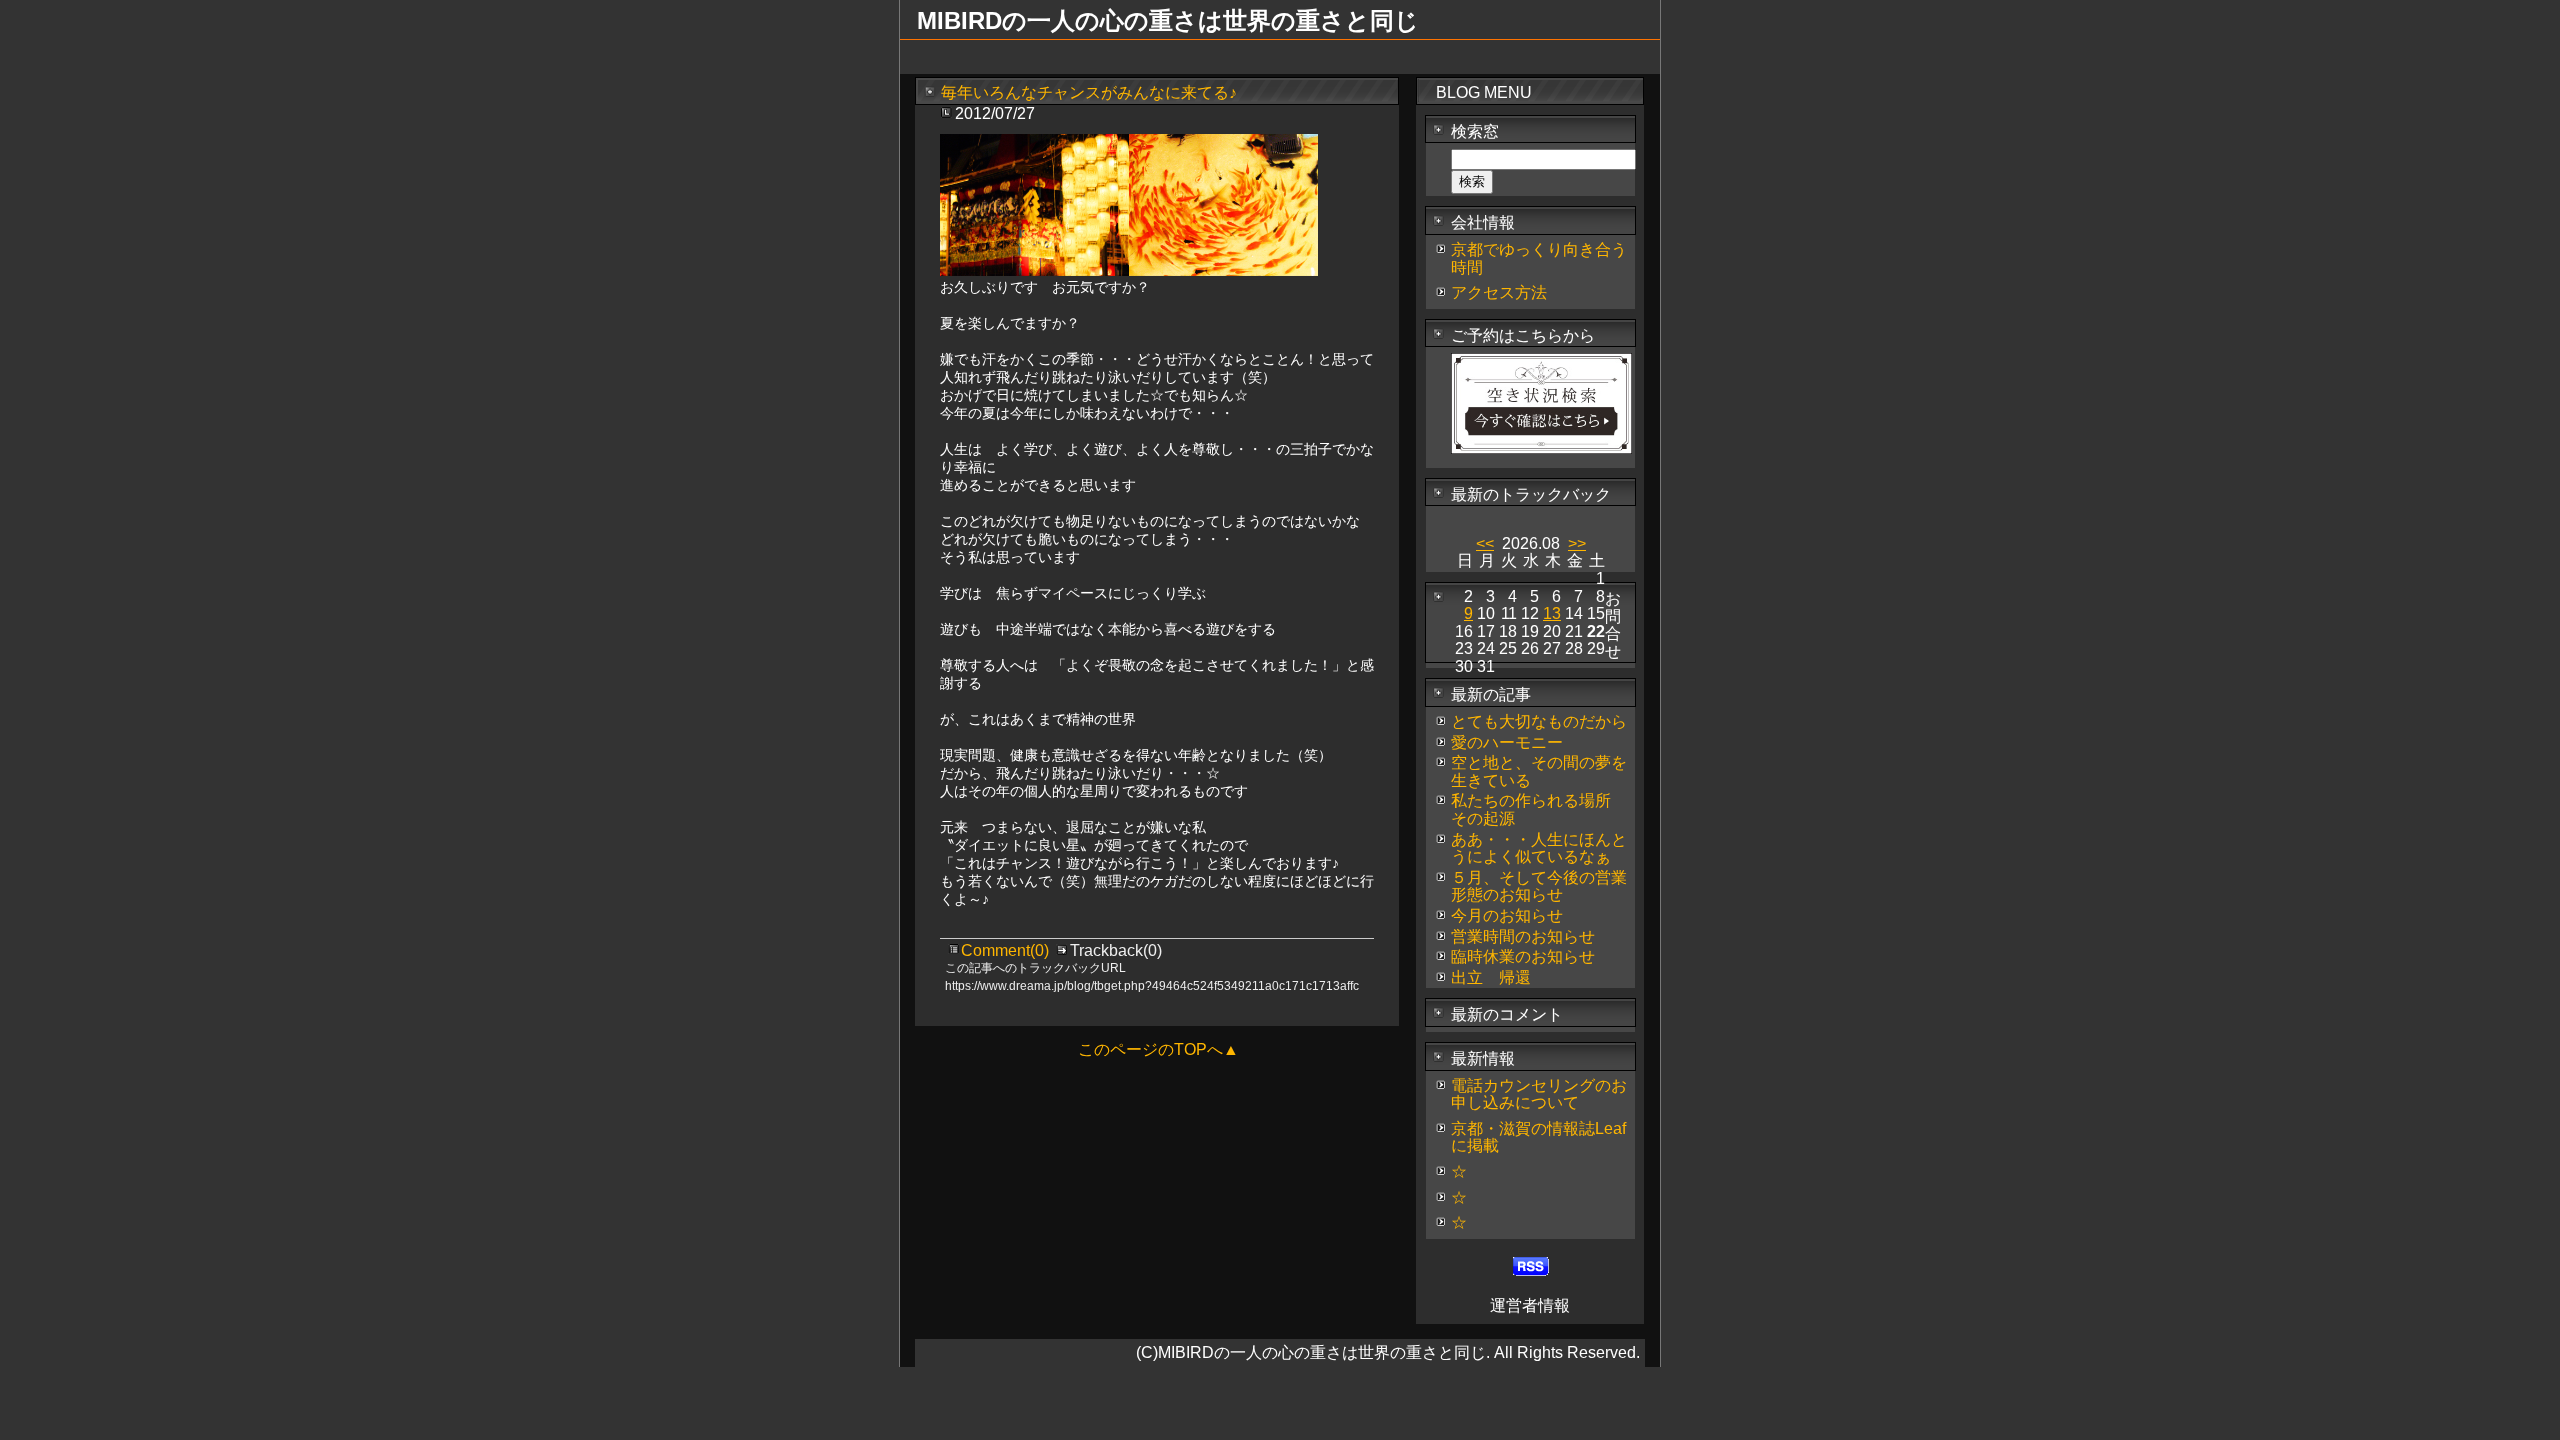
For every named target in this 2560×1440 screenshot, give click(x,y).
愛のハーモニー (1507, 742)
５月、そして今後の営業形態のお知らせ (1539, 886)
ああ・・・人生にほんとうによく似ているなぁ (1539, 848)
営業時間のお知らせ (1523, 936)
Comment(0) (1007, 950)
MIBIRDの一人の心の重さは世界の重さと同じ (1168, 20)
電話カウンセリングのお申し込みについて (1539, 1094)
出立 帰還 (1491, 977)
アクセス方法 (1499, 292)
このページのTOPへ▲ (1158, 1049)
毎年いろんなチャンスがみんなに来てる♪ (1089, 92)
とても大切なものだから (1539, 721)
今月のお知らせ (1507, 915)
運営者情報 (1530, 1305)
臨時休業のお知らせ (1523, 956)
